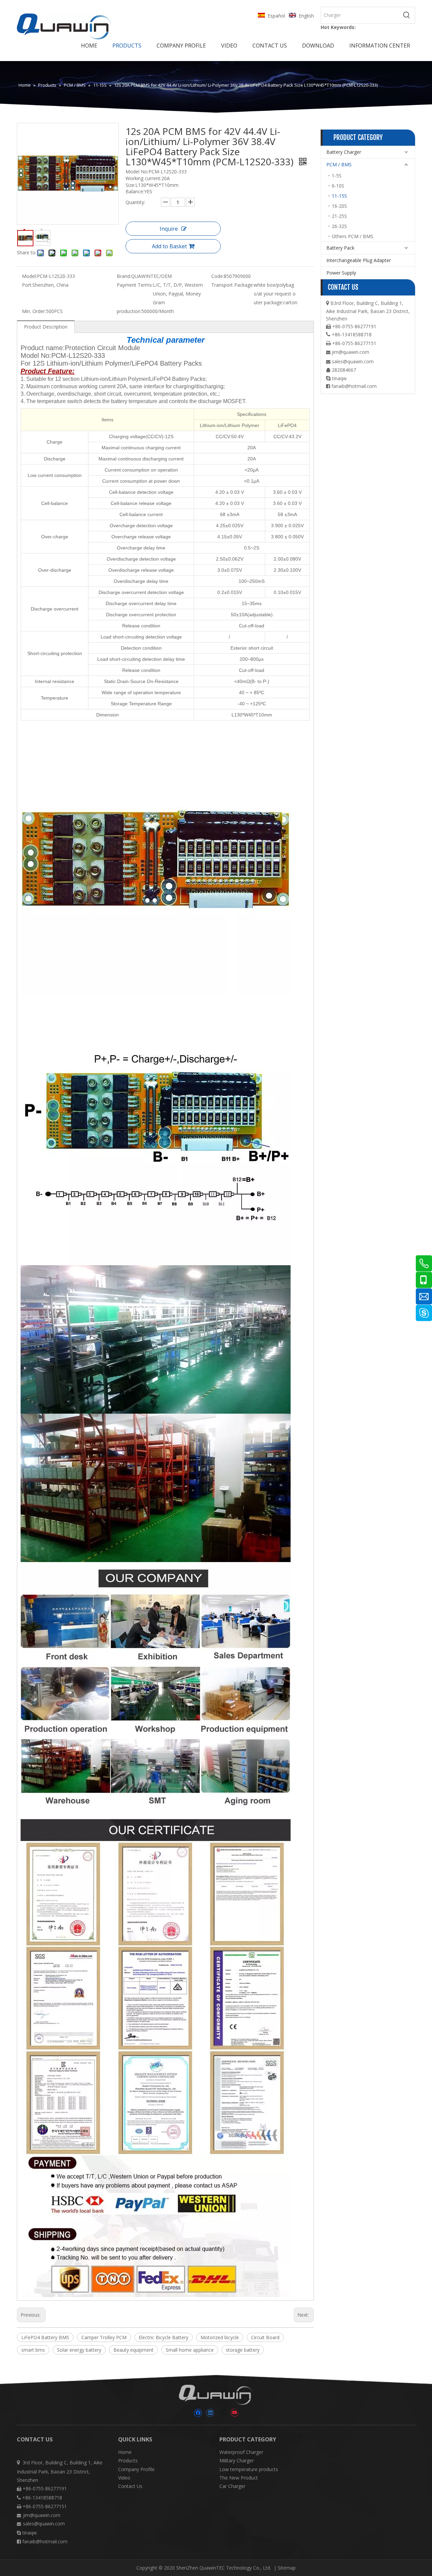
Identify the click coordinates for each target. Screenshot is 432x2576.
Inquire (169, 229)
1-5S (337, 176)
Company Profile (136, 2469)
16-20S (339, 206)
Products (128, 2460)
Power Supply (341, 273)
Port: (27, 285)
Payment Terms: (135, 285)
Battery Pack (340, 248)
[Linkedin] (210, 2413)
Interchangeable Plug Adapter (359, 260)
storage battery (243, 2350)
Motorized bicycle (220, 2337)
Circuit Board (265, 2337)
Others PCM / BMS (353, 236)
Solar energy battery (79, 2350)
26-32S (339, 226)
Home (125, 2452)
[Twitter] (222, 2413)
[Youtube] (234, 2413)
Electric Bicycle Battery (164, 2337)
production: (129, 311)
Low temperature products (249, 2469)
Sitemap (287, 2568)
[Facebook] (198, 2413)
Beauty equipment (133, 2350)
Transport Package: (233, 285)
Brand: (124, 276)
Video (124, 2478)
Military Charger (237, 2460)
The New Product (239, 2478)
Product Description (46, 327)
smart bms (33, 2350)
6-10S (338, 186)
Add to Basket (169, 246)
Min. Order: (34, 311)
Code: (218, 276)
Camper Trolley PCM (104, 2337)
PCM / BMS (339, 164)
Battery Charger (344, 152)
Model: (29, 276)
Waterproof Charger (241, 2452)
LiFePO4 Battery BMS (45, 2337)
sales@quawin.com (353, 361)
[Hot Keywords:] (407, 15)
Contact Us (130, 2486)
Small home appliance (190, 2350)
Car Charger (232, 2486)
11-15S (339, 196)
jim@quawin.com (350, 352)
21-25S (339, 216)
